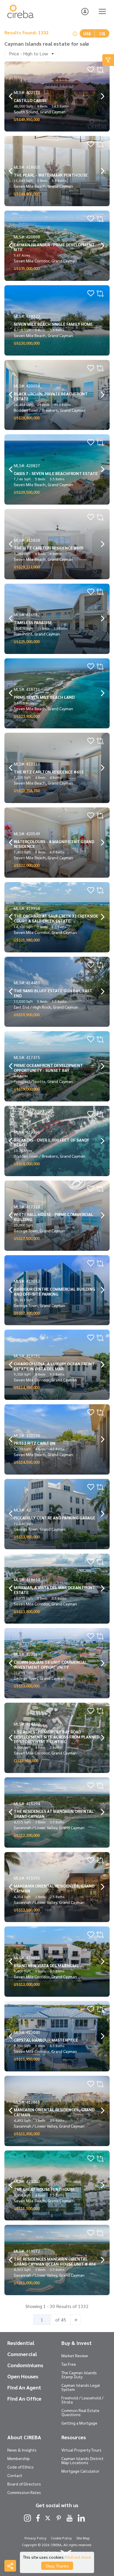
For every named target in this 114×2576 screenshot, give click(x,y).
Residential (21, 2343)
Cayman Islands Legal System (81, 2387)
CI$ (102, 33)
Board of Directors (24, 2484)
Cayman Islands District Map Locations (82, 2460)
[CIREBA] (20, 16)
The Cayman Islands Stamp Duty (79, 2375)
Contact (15, 2475)
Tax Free (69, 2364)
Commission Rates (24, 2492)
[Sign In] (85, 11)
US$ (87, 33)
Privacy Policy (36, 2538)
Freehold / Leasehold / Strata (82, 2400)
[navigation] (11, 96)
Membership (19, 2458)
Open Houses (23, 2376)
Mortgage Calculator (80, 2471)
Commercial (22, 2354)
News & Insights (22, 2450)
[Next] (76, 2320)
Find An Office (24, 2399)
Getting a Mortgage (79, 2423)
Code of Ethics (20, 2467)
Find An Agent (24, 2387)
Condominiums (25, 2365)
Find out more (78, 2557)
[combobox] (31, 54)
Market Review (75, 2355)
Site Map (83, 2538)
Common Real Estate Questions (80, 2412)
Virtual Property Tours (81, 2450)
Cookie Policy (61, 2538)
